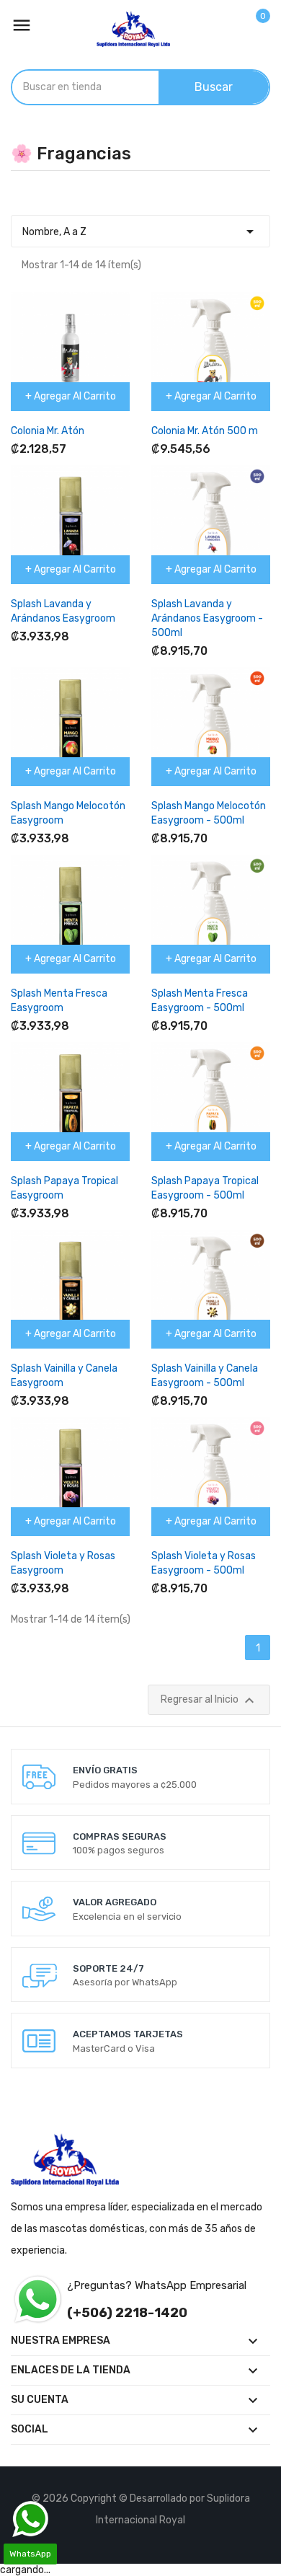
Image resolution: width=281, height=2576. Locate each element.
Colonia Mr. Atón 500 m (205, 431)
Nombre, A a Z (140, 231)
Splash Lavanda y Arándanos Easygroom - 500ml (207, 618)
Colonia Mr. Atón (48, 431)
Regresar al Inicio (209, 1701)
